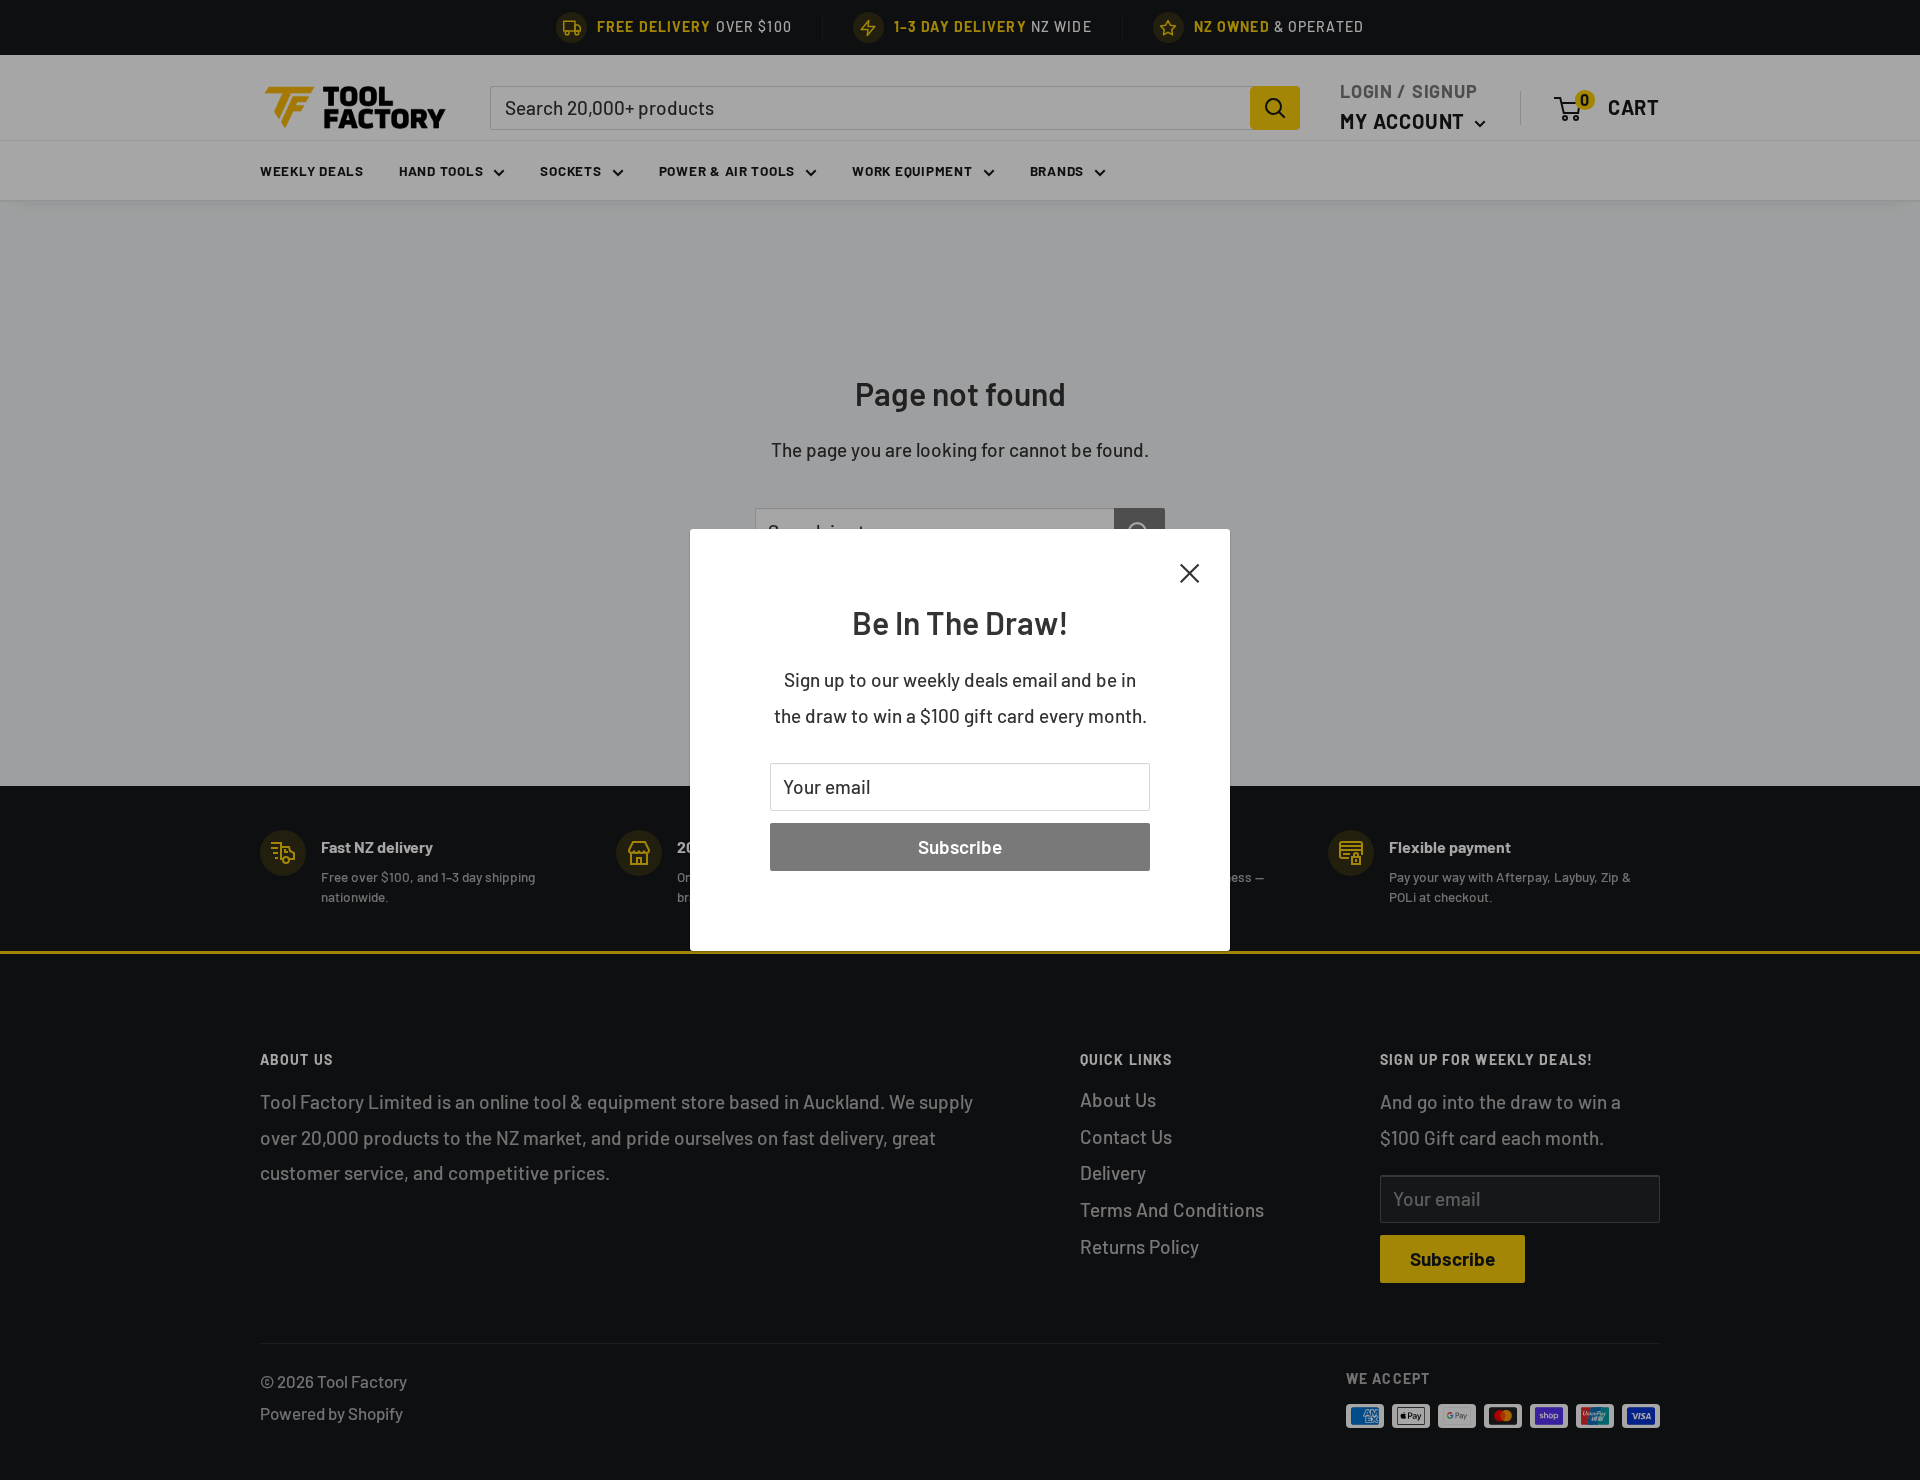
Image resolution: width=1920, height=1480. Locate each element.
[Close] (1190, 571)
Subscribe (960, 846)
